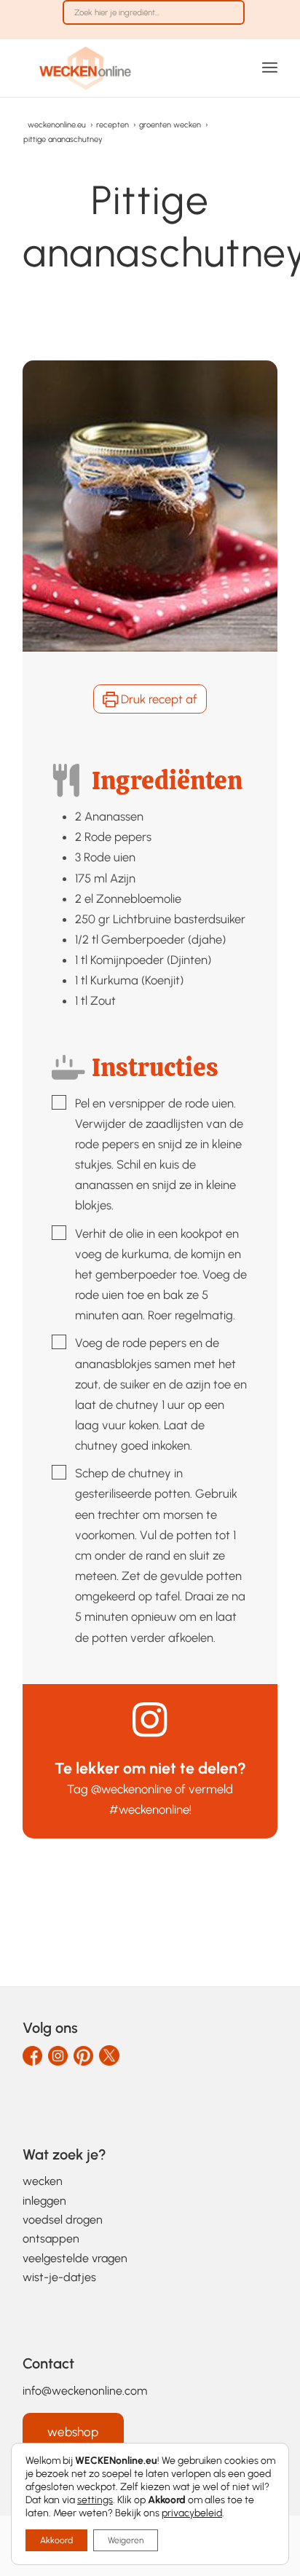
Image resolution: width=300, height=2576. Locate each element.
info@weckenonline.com (85, 2391)
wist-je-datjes (59, 2277)
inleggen (44, 2201)
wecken (43, 2181)
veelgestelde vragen (75, 2258)
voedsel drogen (63, 2220)
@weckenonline (131, 1789)
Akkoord (56, 2540)
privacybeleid (192, 2513)
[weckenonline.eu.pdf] (125, 68)
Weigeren (126, 2540)
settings (95, 2500)
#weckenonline (149, 1809)
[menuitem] (154, 20)
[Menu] (270, 68)
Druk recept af (158, 699)
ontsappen (51, 2239)
